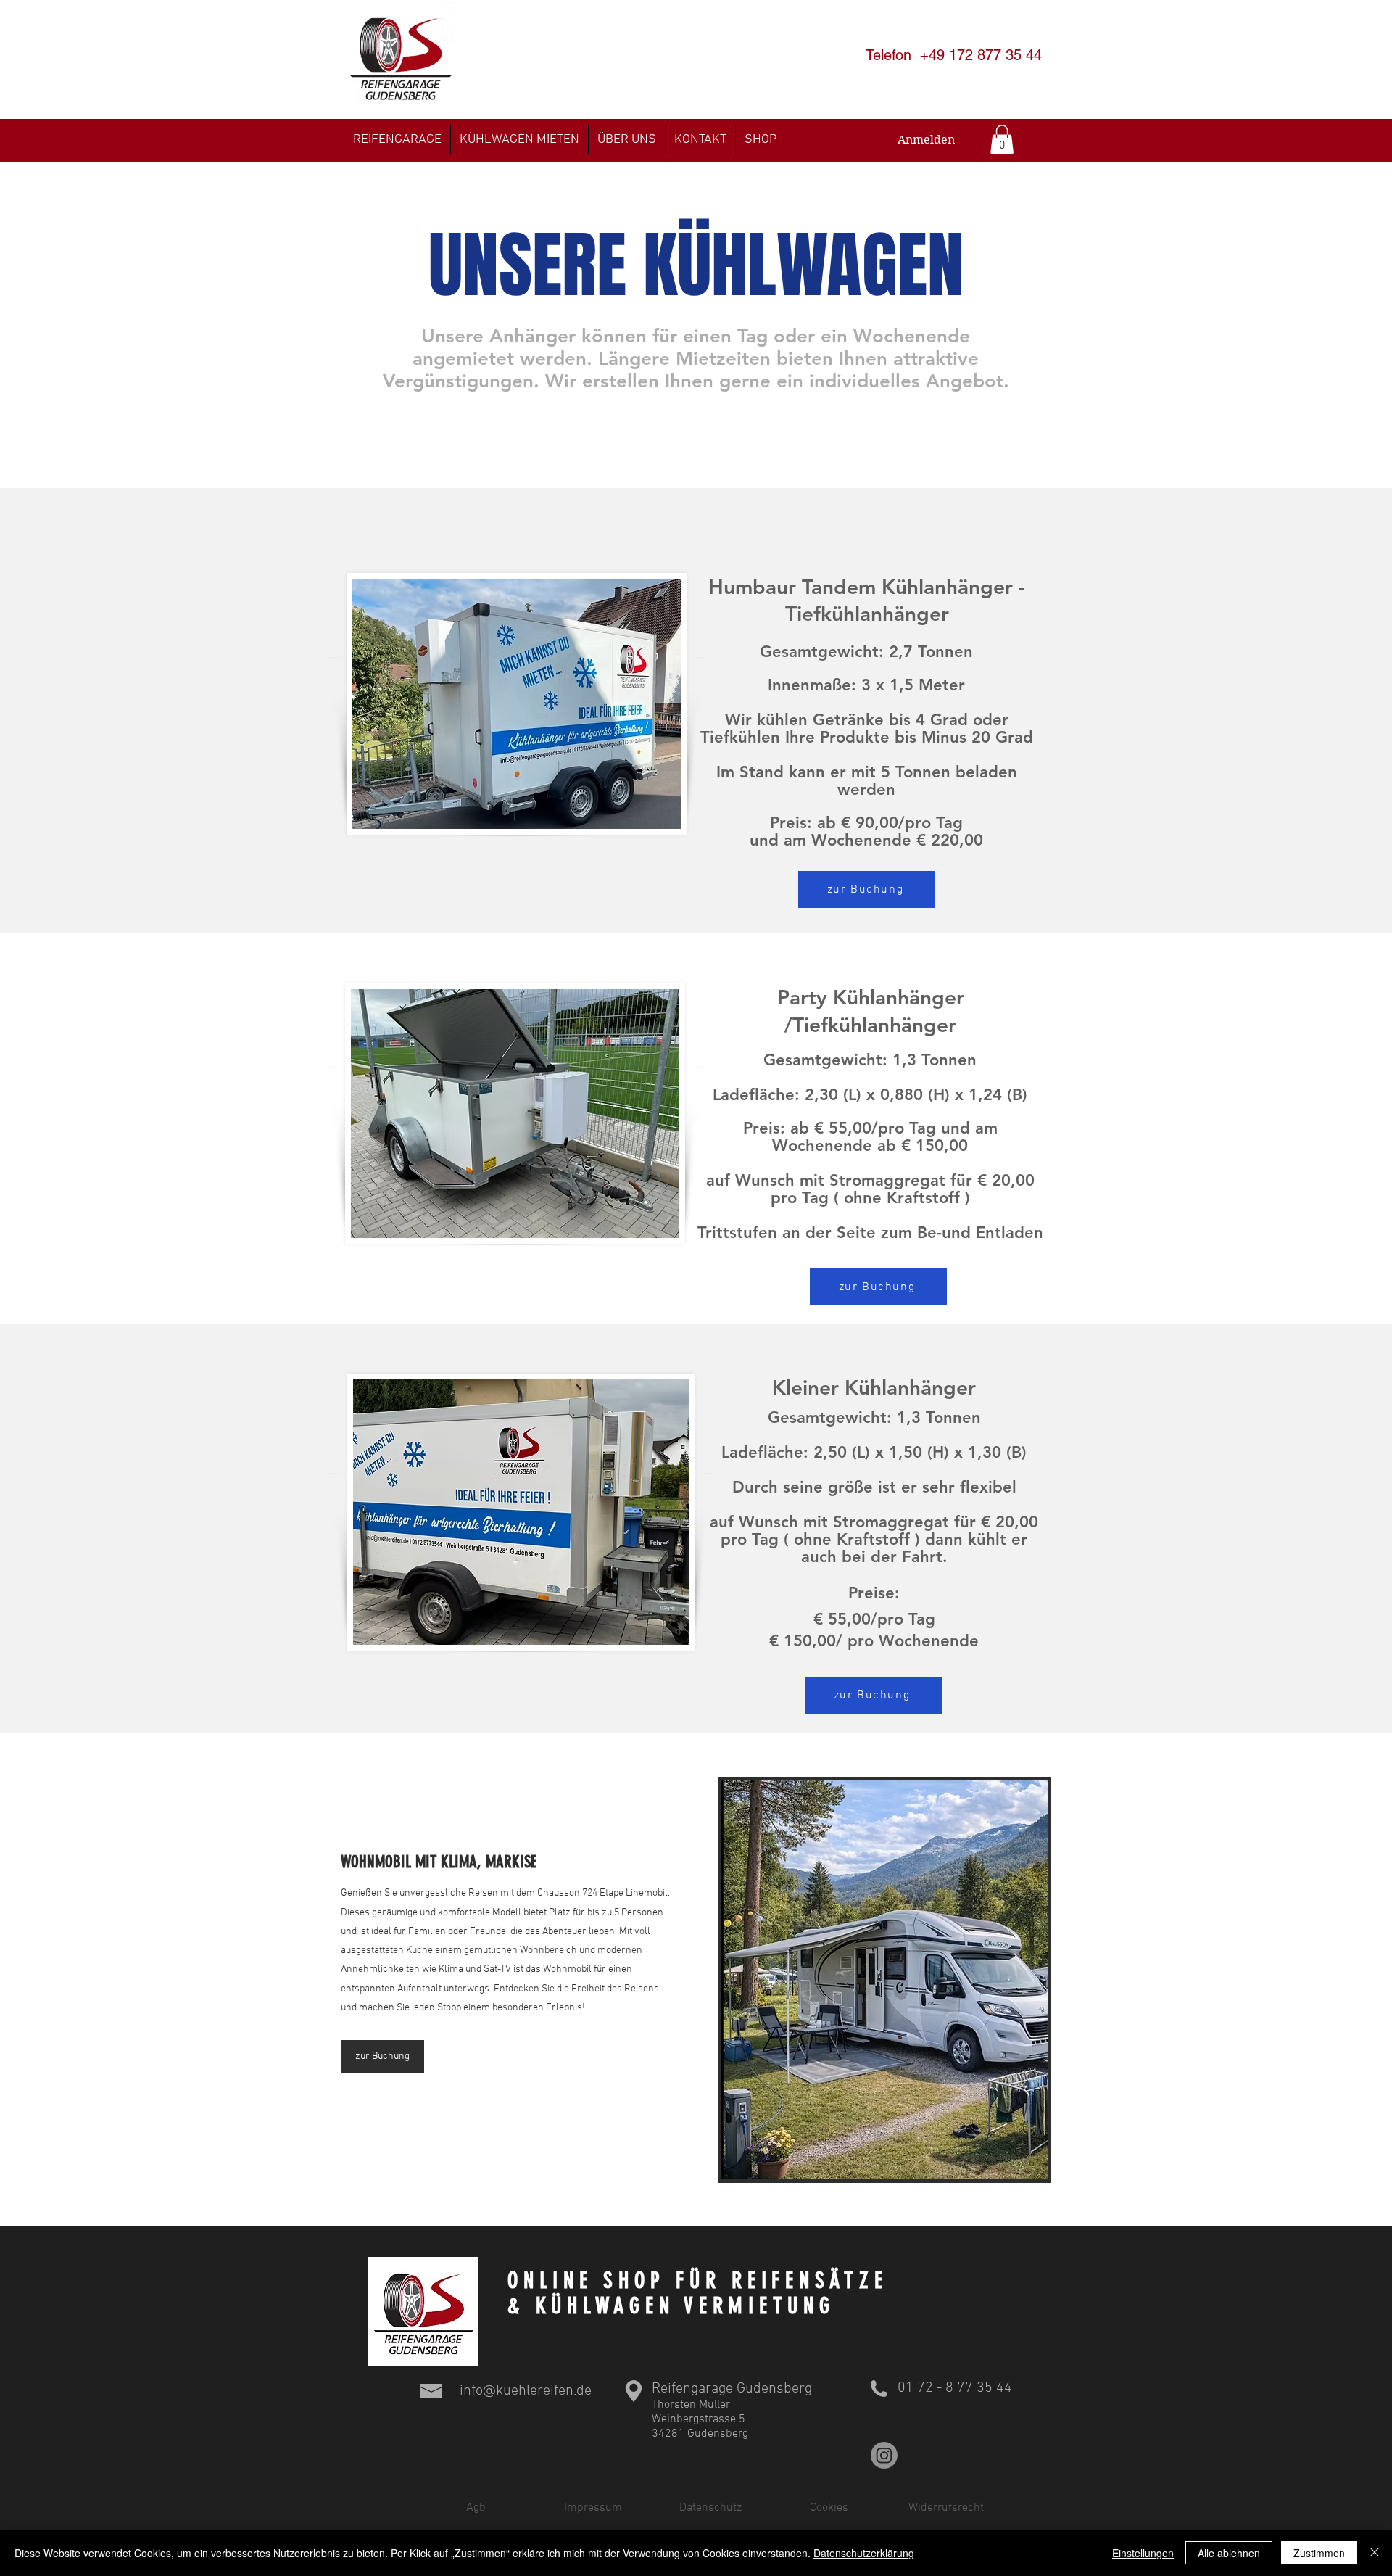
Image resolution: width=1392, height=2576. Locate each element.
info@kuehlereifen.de (526, 2391)
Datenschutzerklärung (864, 2553)
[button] (1002, 140)
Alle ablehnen (1229, 2553)
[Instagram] (884, 2455)
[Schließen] (1375, 2553)
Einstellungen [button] (1143, 2553)
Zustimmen (1319, 2553)
